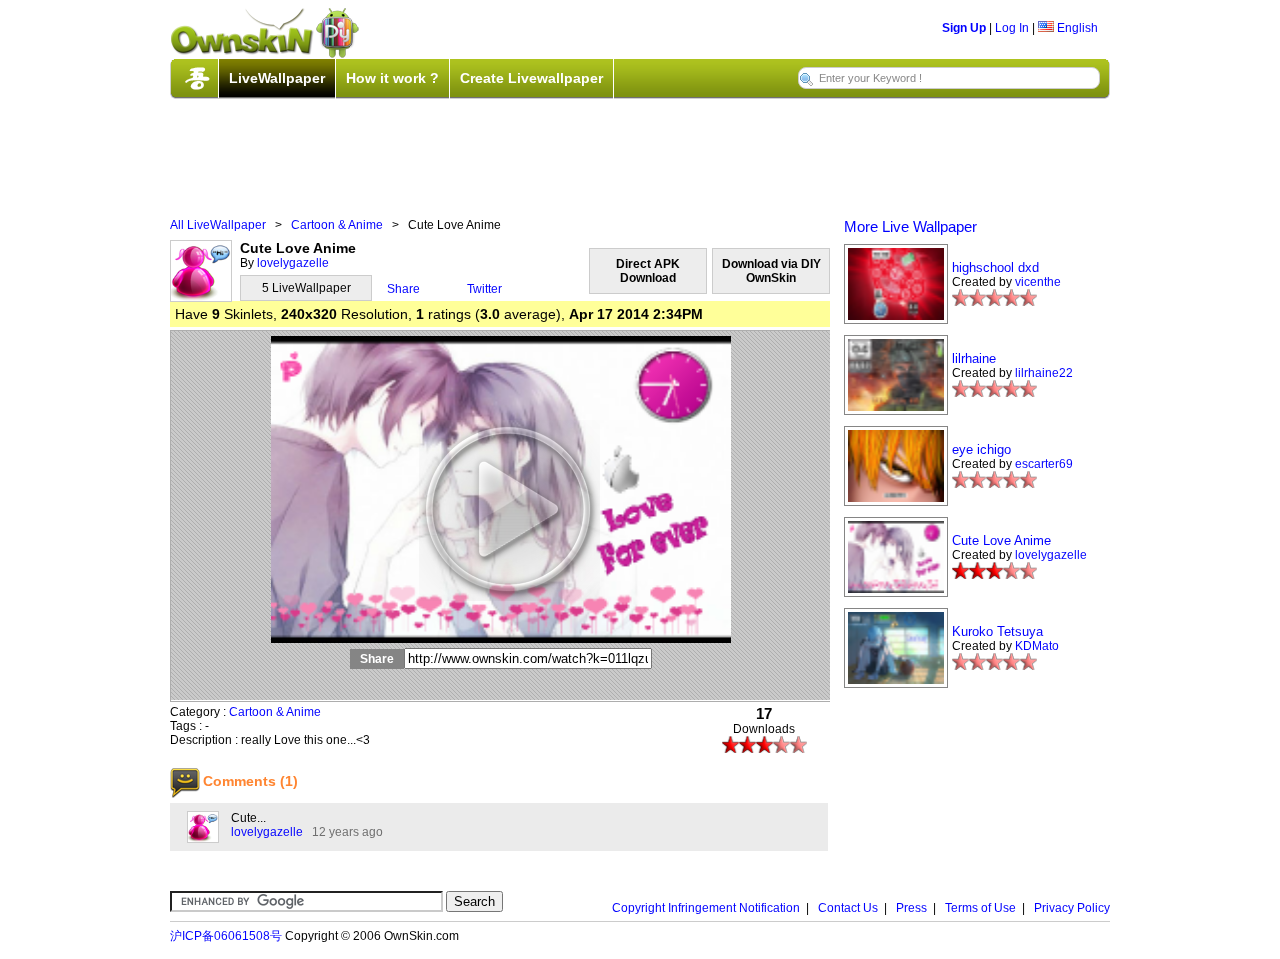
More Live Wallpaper (910, 226)
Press (911, 908)
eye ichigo (981, 449)
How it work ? (392, 78)
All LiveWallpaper (218, 225)
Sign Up (964, 28)
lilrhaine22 (1044, 373)
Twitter (484, 289)
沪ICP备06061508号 (226, 936)
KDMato (1037, 646)
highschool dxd (995, 267)
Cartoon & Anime (337, 225)
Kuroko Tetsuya (997, 631)
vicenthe (1038, 282)
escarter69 (1044, 464)
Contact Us (848, 908)
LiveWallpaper (277, 78)
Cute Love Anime (1001, 540)
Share (403, 289)
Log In (1012, 28)
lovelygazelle (293, 263)
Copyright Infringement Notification (706, 908)
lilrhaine (974, 358)
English (1076, 28)
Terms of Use (980, 908)
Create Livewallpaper (531, 78)
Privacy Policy (1072, 908)
